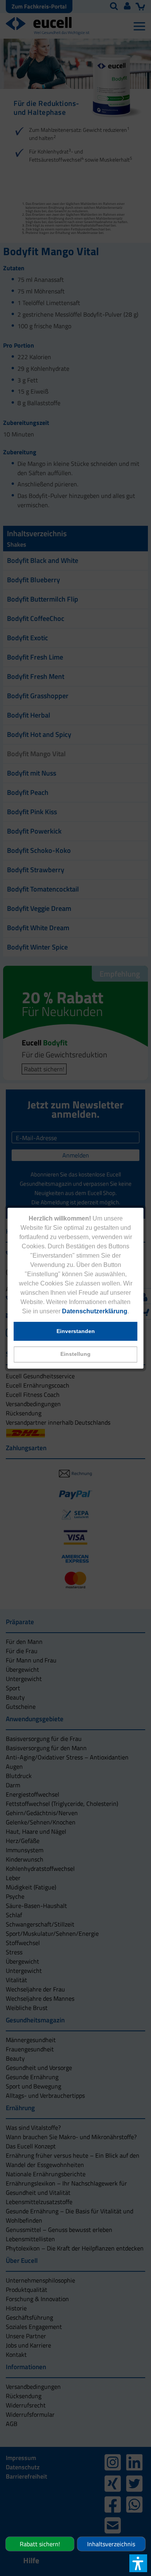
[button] (76, 1354)
